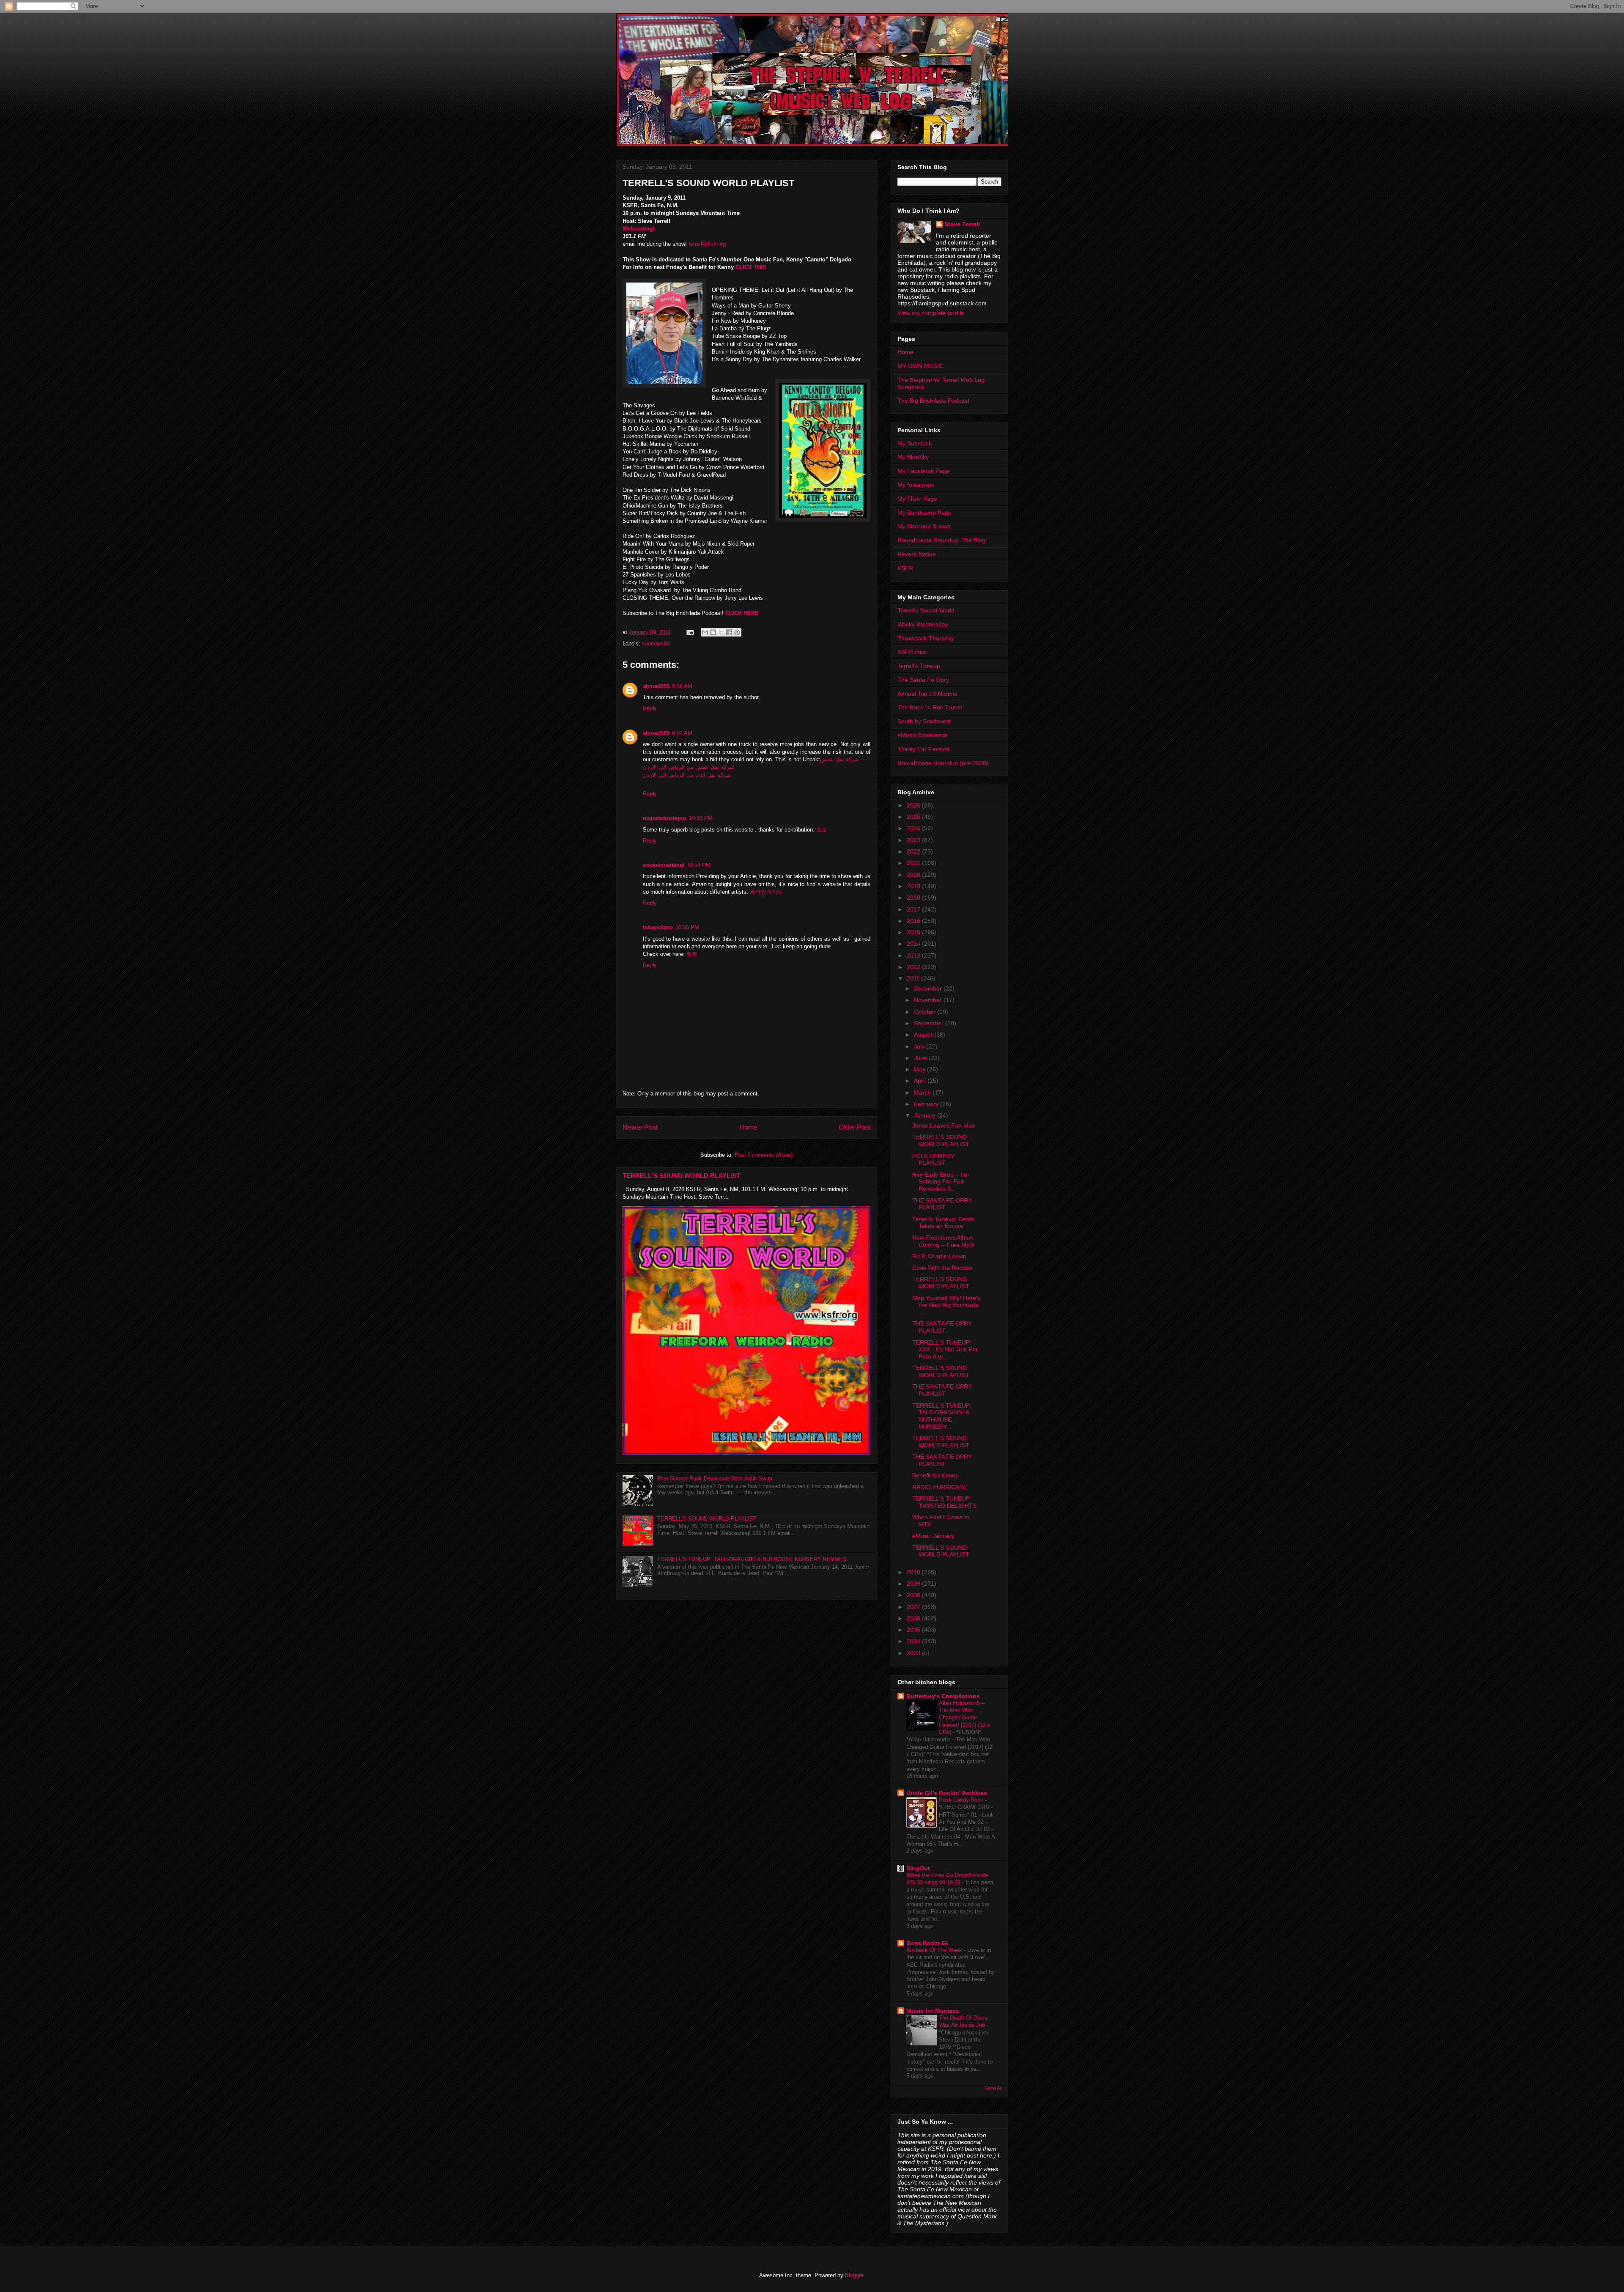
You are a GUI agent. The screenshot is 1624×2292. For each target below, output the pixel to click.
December (929, 988)
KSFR (905, 568)
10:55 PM (687, 927)
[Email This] (705, 632)
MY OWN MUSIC (920, 366)
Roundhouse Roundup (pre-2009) (943, 763)
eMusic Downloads (923, 735)
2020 (914, 875)
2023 (914, 840)
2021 (914, 863)
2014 (914, 944)
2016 (914, 921)
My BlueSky (913, 457)
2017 (914, 909)
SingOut (918, 1868)
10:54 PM (699, 865)
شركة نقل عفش (839, 759)
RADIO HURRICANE (940, 1487)
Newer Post (640, 1127)
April (921, 1081)
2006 (914, 1618)
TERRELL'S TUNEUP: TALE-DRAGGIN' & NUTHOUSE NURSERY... (942, 1416)
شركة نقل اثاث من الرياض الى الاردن (687, 775)
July (920, 1046)
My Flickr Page (917, 499)
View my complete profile (931, 313)
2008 (914, 1595)
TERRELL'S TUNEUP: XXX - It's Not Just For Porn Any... (945, 1350)
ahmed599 (656, 686)
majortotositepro (665, 818)
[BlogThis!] (713, 632)
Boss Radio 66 (927, 1943)
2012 (914, 967)
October (926, 1012)
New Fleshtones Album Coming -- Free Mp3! (944, 1241)
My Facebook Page (923, 471)
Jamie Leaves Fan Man (944, 1125)
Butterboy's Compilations (943, 1696)
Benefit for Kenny (935, 1475)
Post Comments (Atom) (764, 1155)
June (921, 1058)
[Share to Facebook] (729, 632)
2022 (914, 851)
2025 (914, 817)
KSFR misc (912, 652)
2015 (914, 932)
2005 (914, 1630)
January (926, 1115)
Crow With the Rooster (942, 1268)
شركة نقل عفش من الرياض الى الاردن (689, 767)
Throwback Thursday (926, 638)
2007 (914, 1607)
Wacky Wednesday (923, 624)
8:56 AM (682, 686)
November (929, 1000)
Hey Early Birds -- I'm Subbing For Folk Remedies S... (941, 1182)
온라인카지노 (766, 892)
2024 (914, 828)
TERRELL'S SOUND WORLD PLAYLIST (681, 1176)
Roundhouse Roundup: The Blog (941, 540)
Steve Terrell (962, 224)
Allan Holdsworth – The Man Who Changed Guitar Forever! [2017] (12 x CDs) (964, 1718)
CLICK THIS (752, 267)
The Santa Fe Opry (923, 680)
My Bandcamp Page (924, 513)
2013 (914, 955)
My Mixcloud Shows (924, 526)
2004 (914, 1641)
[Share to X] (721, 632)
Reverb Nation (917, 554)
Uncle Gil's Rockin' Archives (947, 1793)
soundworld (656, 644)
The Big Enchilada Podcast (933, 401)
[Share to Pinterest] (737, 632)
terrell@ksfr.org (707, 244)
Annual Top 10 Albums (927, 694)
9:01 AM (682, 733)
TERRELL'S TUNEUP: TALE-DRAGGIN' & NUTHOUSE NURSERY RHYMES (752, 1559)
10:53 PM (701, 818)
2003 (914, 1653)
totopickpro (658, 927)
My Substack (915, 443)
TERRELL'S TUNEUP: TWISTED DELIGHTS (944, 1502)
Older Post (855, 1127)
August (924, 1035)
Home (748, 1127)
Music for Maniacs (933, 2011)
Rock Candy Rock (962, 1800)
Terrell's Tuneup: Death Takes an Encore (943, 1223)
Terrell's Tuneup (919, 666)
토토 (822, 830)
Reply (650, 708)
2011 (914, 978)
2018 (914, 898)
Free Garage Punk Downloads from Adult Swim (715, 1478)
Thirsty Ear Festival (923, 749)
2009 (914, 1584)
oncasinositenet (664, 865)
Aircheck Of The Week (935, 1950)
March (923, 1092)
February (927, 1104)
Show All (993, 2088)
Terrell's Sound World (926, 610)
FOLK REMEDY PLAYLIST (933, 1160)
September (930, 1023)
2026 (914, 805)
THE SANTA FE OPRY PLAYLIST (942, 1204)
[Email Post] (690, 632)
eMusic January (933, 1536)
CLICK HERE (742, 613)
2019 (914, 886)
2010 (914, 1572)
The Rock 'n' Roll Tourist (930, 707)
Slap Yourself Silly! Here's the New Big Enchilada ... (946, 1305)
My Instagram (916, 485)
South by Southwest (924, 721)
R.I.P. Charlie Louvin (939, 1256)
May (920, 1069)
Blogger (854, 2275)
